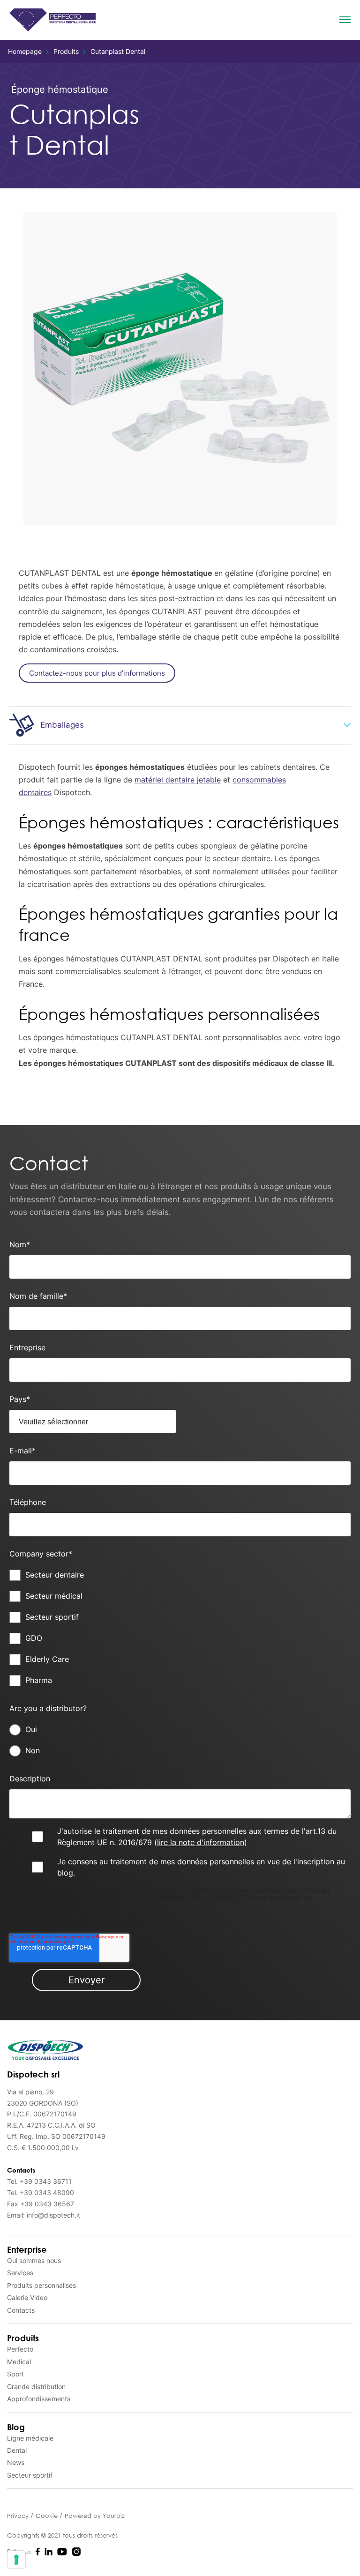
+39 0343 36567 (47, 2204)
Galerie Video (27, 2297)
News (16, 2462)
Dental (17, 2450)
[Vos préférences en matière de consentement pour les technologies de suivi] (16, 2560)
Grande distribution (36, 2386)
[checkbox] (180, 1628)
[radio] (180, 1730)
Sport (15, 2374)
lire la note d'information (201, 1842)
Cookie (48, 2516)
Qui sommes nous (34, 2260)
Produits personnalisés (41, 2285)
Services (20, 2273)
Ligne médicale (30, 2438)
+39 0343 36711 (46, 2181)
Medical (19, 2362)
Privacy (19, 2516)
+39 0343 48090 (47, 2193)
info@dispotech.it (53, 2215)
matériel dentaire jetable (178, 780)
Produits (66, 51)
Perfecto (20, 2349)
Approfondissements (39, 2399)
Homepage (25, 51)
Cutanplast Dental (118, 51)
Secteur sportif (30, 2475)
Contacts (21, 2310)
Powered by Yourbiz (95, 2516)
